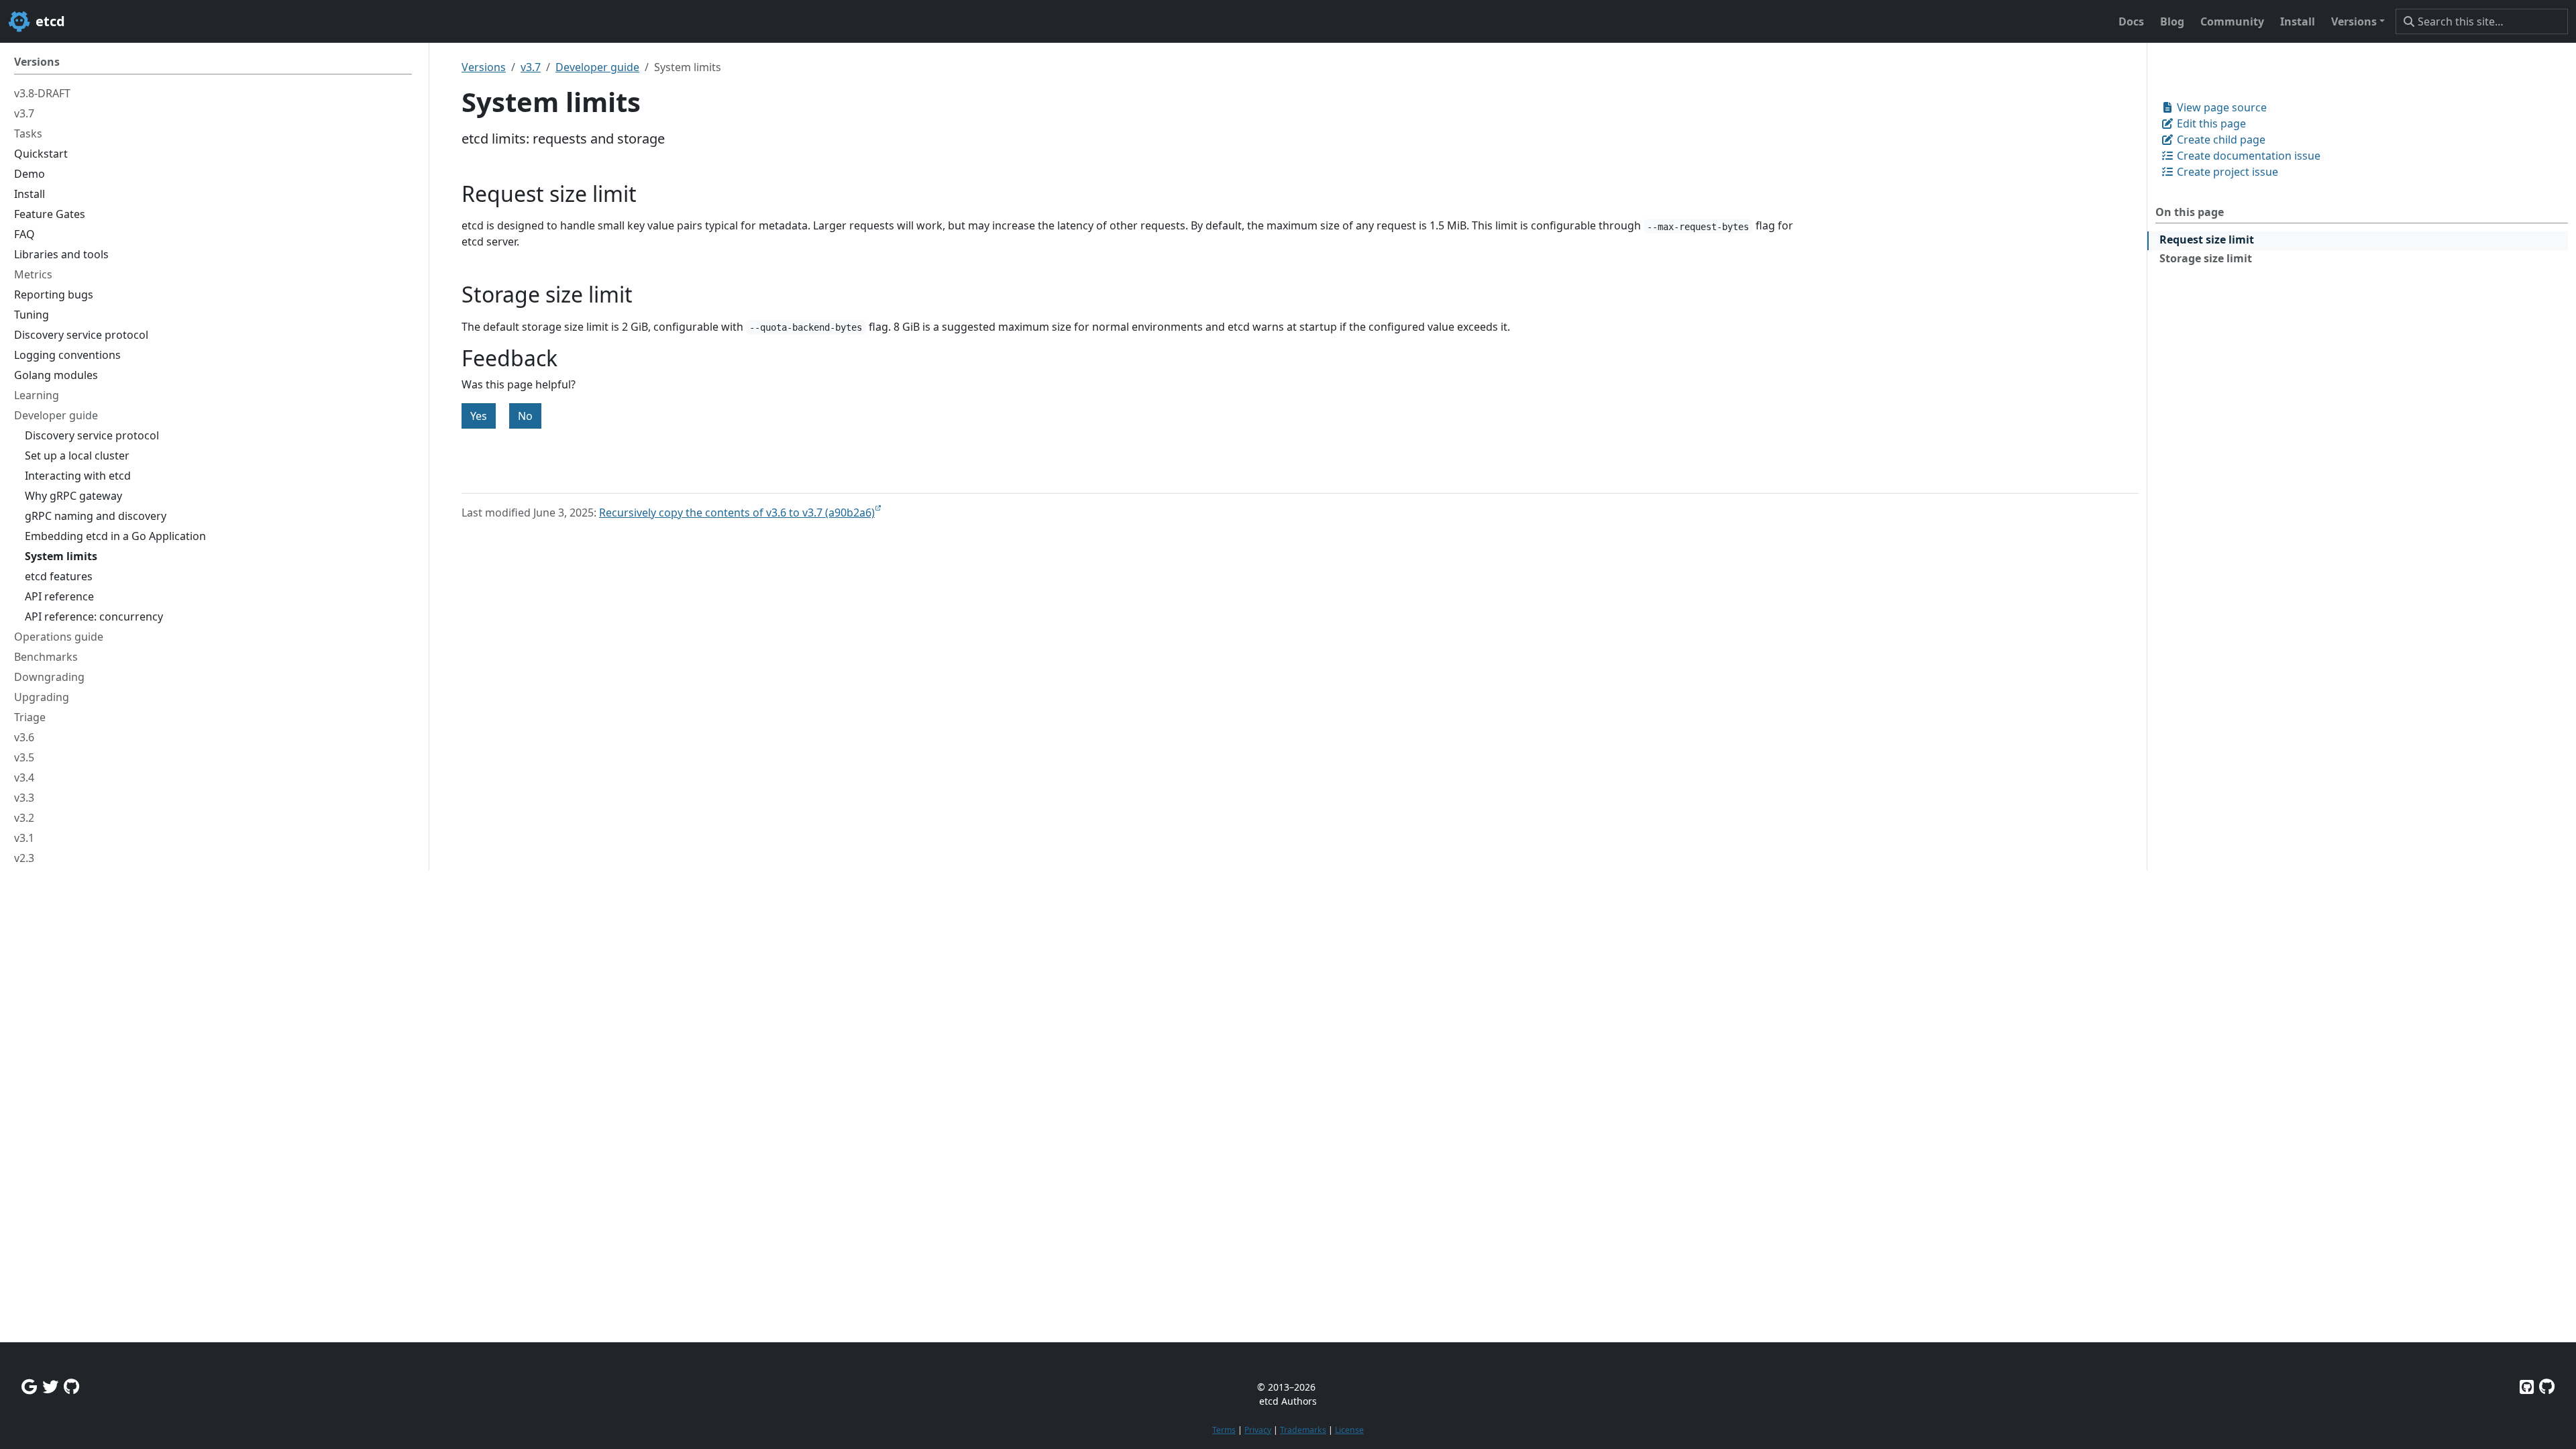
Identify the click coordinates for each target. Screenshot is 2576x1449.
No (525, 416)
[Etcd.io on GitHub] (2547, 1386)
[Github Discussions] (71, 1386)
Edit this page (2210, 123)
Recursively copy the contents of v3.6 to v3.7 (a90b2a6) (737, 513)
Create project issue (2226, 172)
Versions (484, 67)
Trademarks (1303, 1430)
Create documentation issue (2247, 156)
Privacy (1258, 1430)
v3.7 (531, 67)
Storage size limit (2206, 258)
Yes (479, 416)
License (1349, 1430)
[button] (2358, 21)
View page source (2220, 107)
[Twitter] (50, 1386)
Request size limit (2207, 239)
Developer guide (597, 67)
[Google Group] (29, 1386)
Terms (1224, 1430)
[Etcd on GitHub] (2527, 1386)
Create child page (2220, 140)
